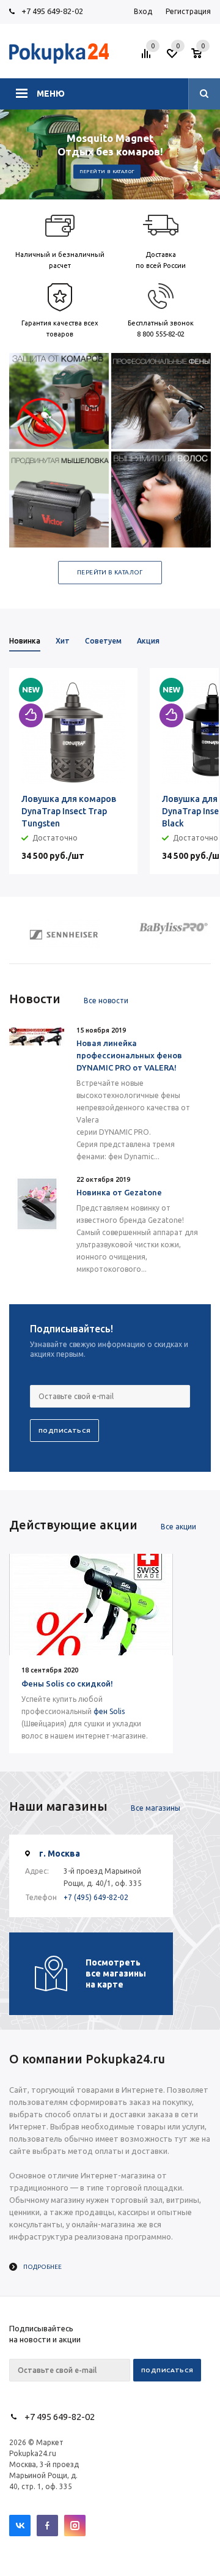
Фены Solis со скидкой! (67, 1683)
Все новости (106, 1000)
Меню (51, 94)
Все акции (178, 1527)
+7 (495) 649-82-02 (96, 1897)
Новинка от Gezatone (119, 1192)
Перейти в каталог (107, 172)
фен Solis (109, 1711)
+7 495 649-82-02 (52, 11)
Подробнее (42, 2267)
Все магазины (156, 1808)
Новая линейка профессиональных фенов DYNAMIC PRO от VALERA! (129, 1055)
